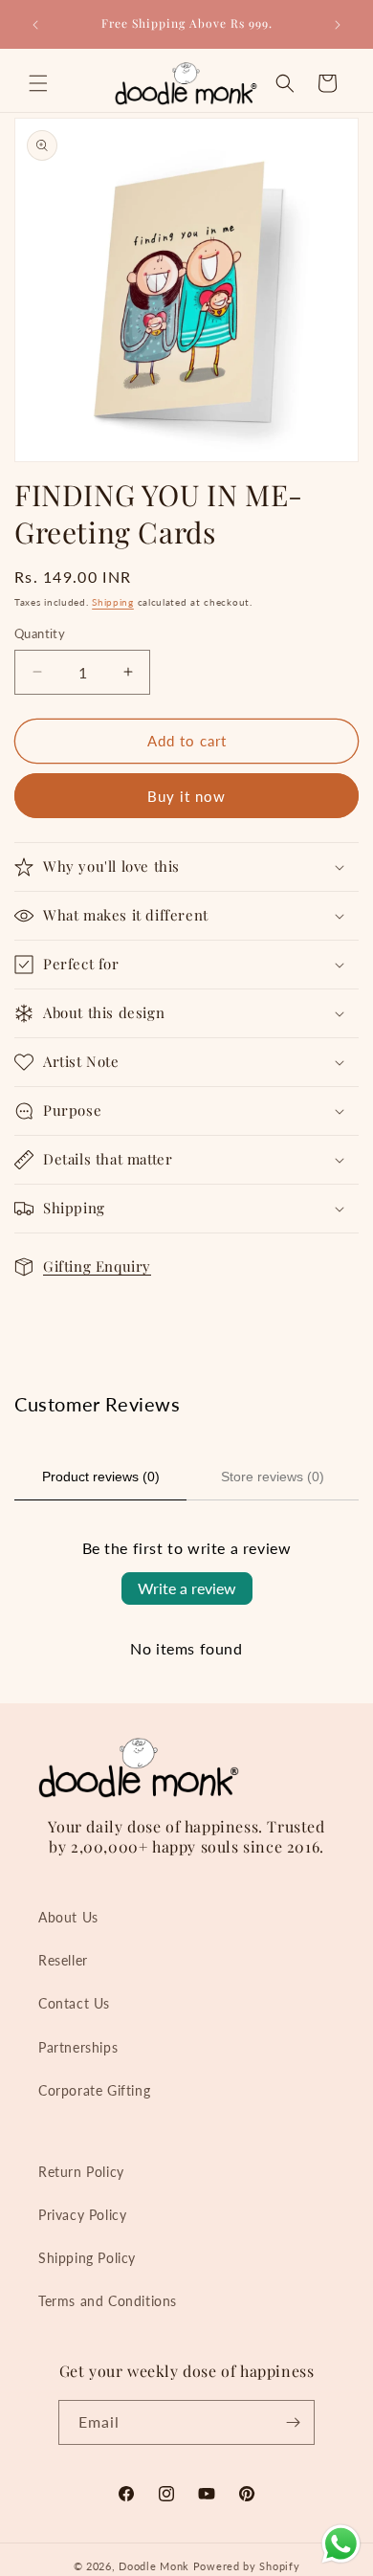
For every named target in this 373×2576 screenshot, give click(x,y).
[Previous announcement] (35, 25)
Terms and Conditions (108, 2301)
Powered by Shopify (247, 2566)
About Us (68, 1917)
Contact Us (74, 2003)
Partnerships (78, 2047)
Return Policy (81, 2172)
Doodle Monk (154, 2566)
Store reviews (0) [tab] (273, 1477)
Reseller (63, 1960)
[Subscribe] (293, 2422)
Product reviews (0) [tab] (101, 1477)
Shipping (113, 602)
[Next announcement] (338, 25)
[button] (38, 83)
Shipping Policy (87, 2258)
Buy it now (186, 796)
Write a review (187, 1588)
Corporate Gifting (94, 2090)
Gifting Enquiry (97, 1266)
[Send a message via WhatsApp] (341, 2544)
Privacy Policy (82, 2215)
